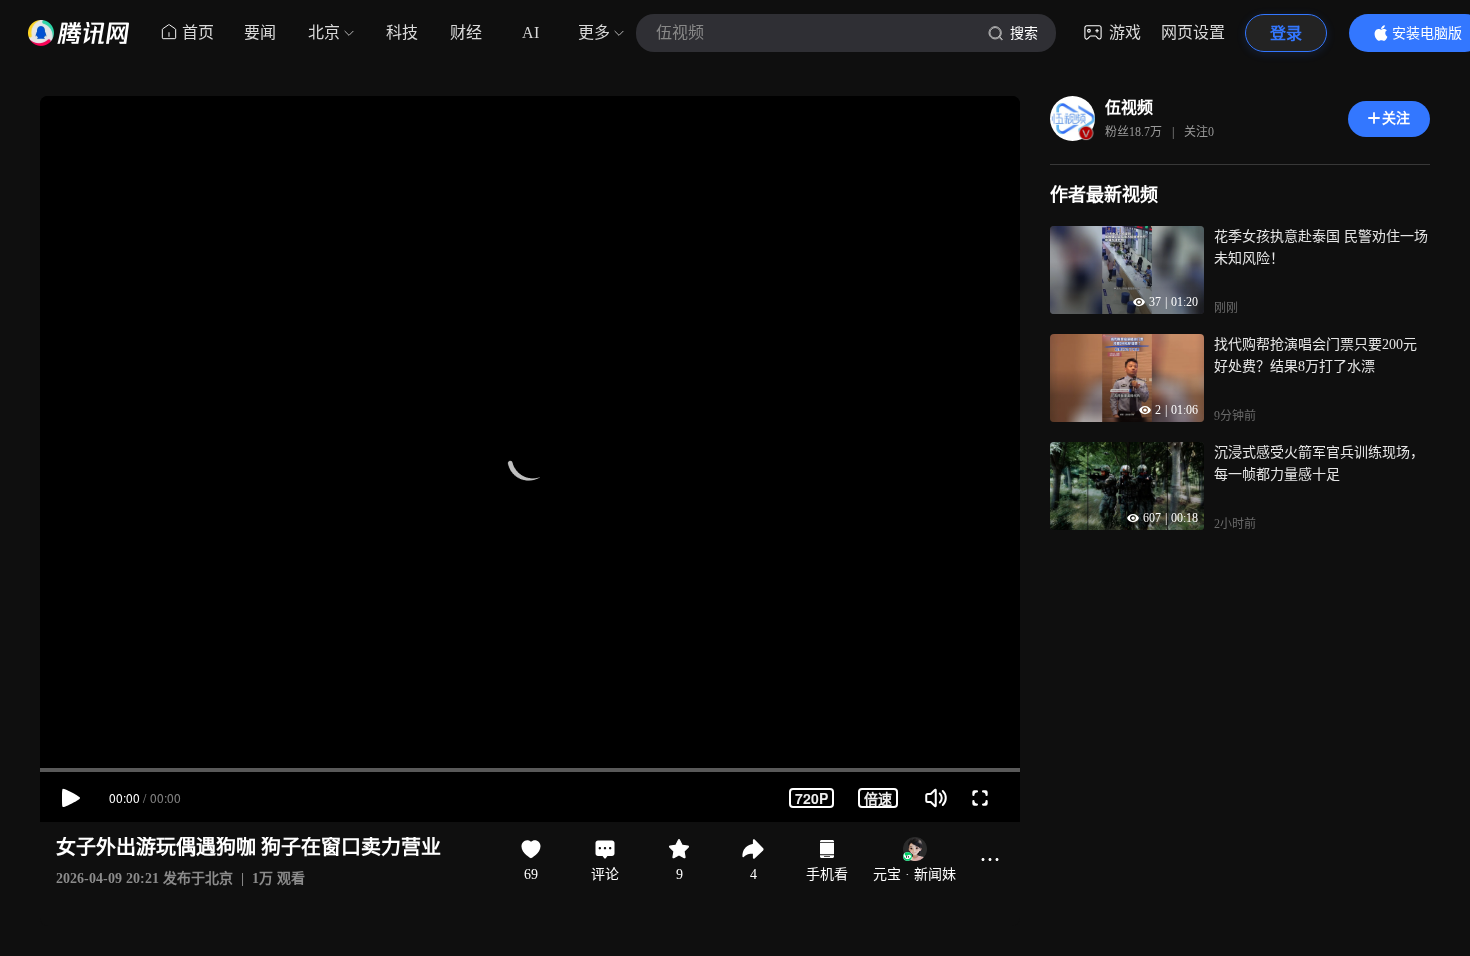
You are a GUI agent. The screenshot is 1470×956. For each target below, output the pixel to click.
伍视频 (1129, 107)
